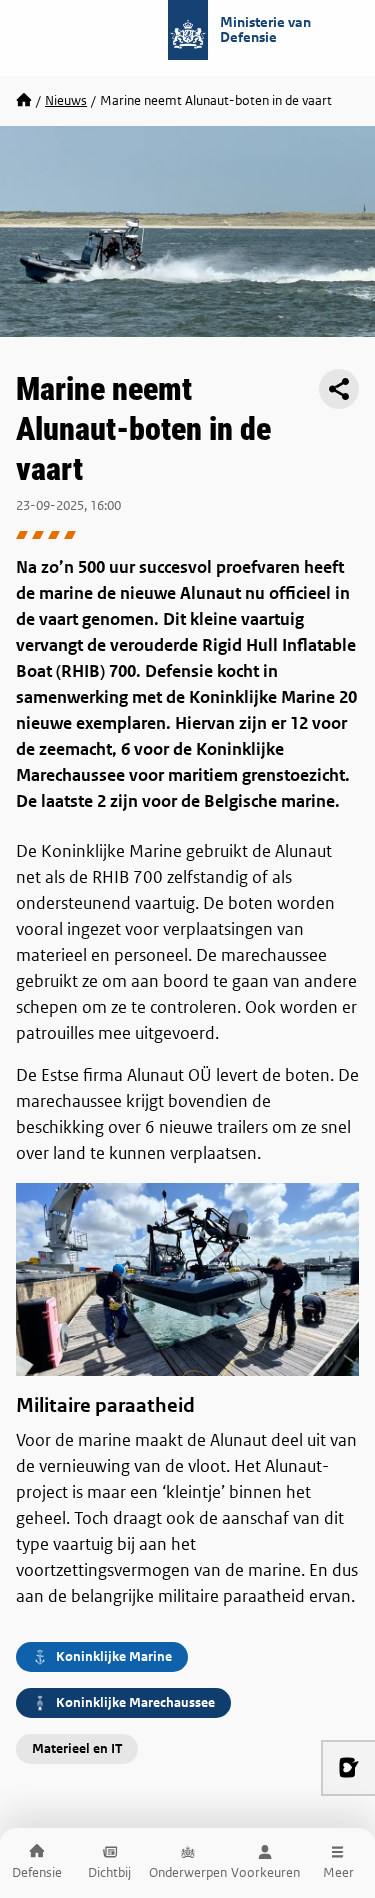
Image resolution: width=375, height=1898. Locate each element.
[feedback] (348, 1768)
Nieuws (66, 100)
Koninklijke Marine (114, 1656)
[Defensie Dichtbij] (24, 101)
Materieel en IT (77, 1748)
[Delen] (339, 389)
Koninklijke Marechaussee (135, 1702)
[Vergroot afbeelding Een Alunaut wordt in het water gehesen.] (187, 1279)
